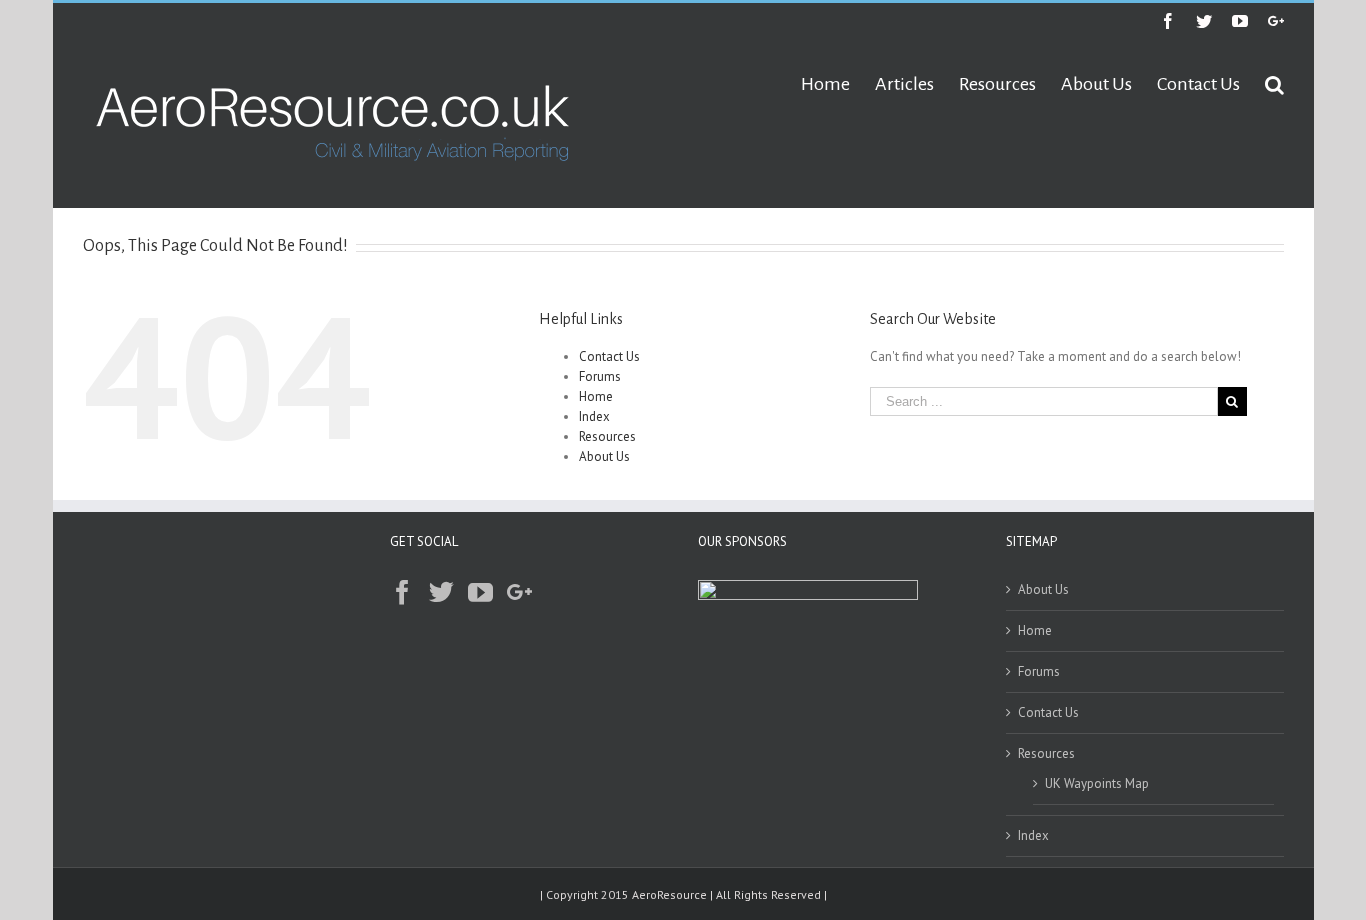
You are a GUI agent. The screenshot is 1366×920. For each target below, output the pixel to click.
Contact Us (609, 356)
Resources (607, 436)
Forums (600, 376)
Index (594, 416)
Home (596, 396)
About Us (604, 456)
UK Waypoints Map (1097, 783)
